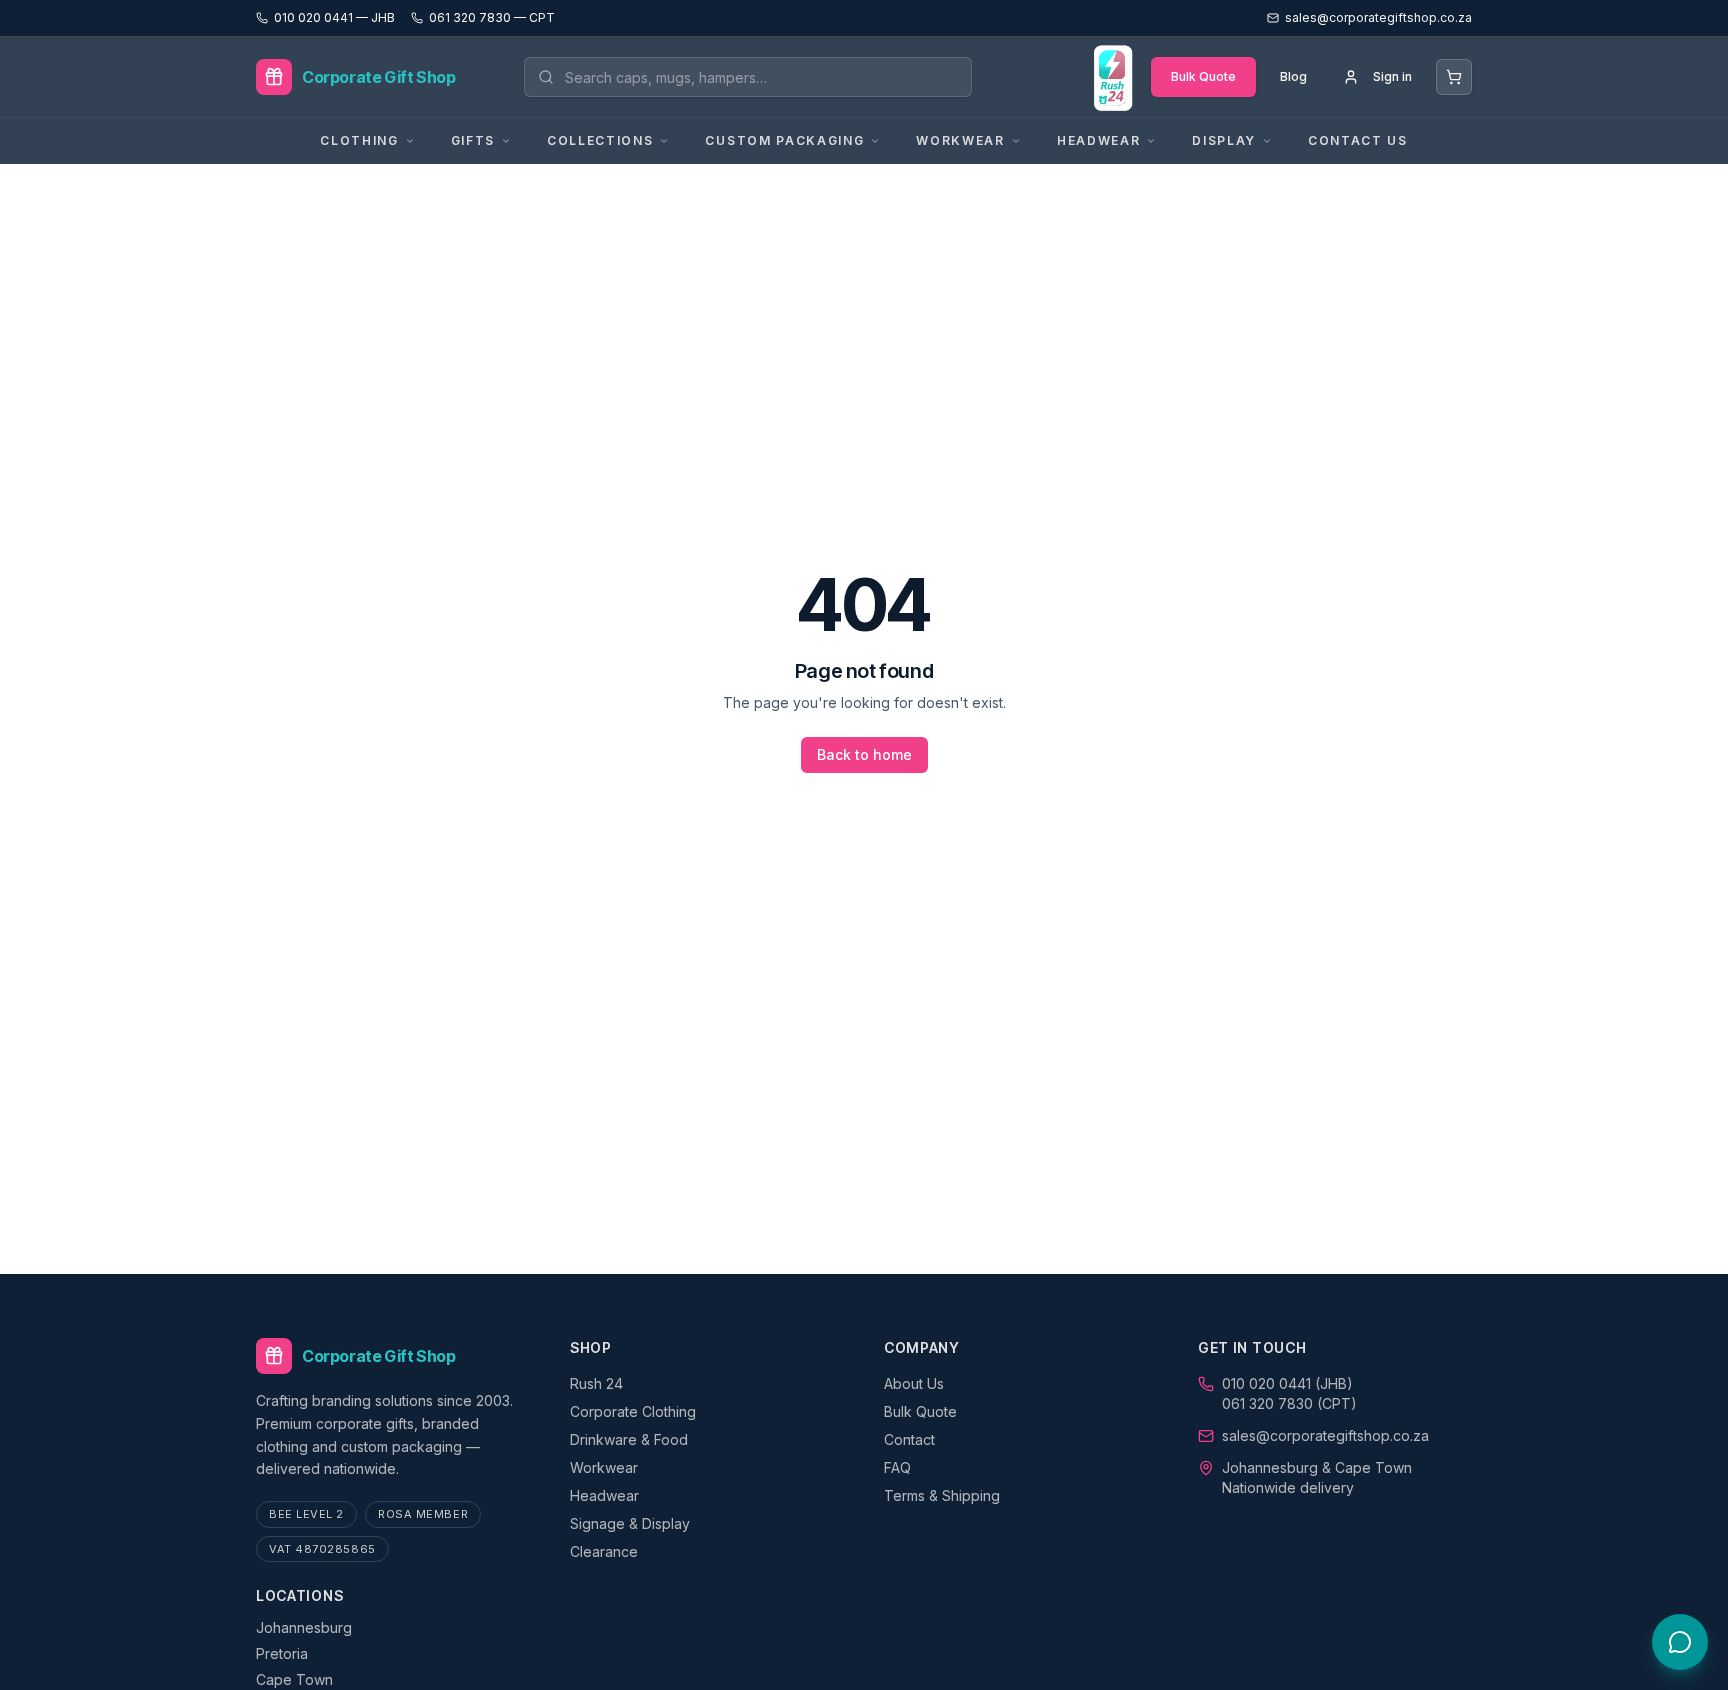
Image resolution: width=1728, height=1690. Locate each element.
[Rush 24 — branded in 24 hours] (1112, 77)
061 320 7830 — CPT (492, 17)
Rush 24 (596, 1383)
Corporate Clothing (633, 1411)
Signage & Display (630, 1523)
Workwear (604, 1467)
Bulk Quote (1203, 76)
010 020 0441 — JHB (334, 17)
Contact (909, 1439)
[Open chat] (1680, 1642)
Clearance (604, 1551)
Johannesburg (304, 1627)
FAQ (897, 1467)
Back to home (864, 754)
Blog (1293, 76)
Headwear (604, 1495)
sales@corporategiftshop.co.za (1325, 1435)
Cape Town (294, 1679)
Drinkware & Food (629, 1439)
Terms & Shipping (942, 1495)
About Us (914, 1383)
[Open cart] (1454, 77)
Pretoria (282, 1653)
